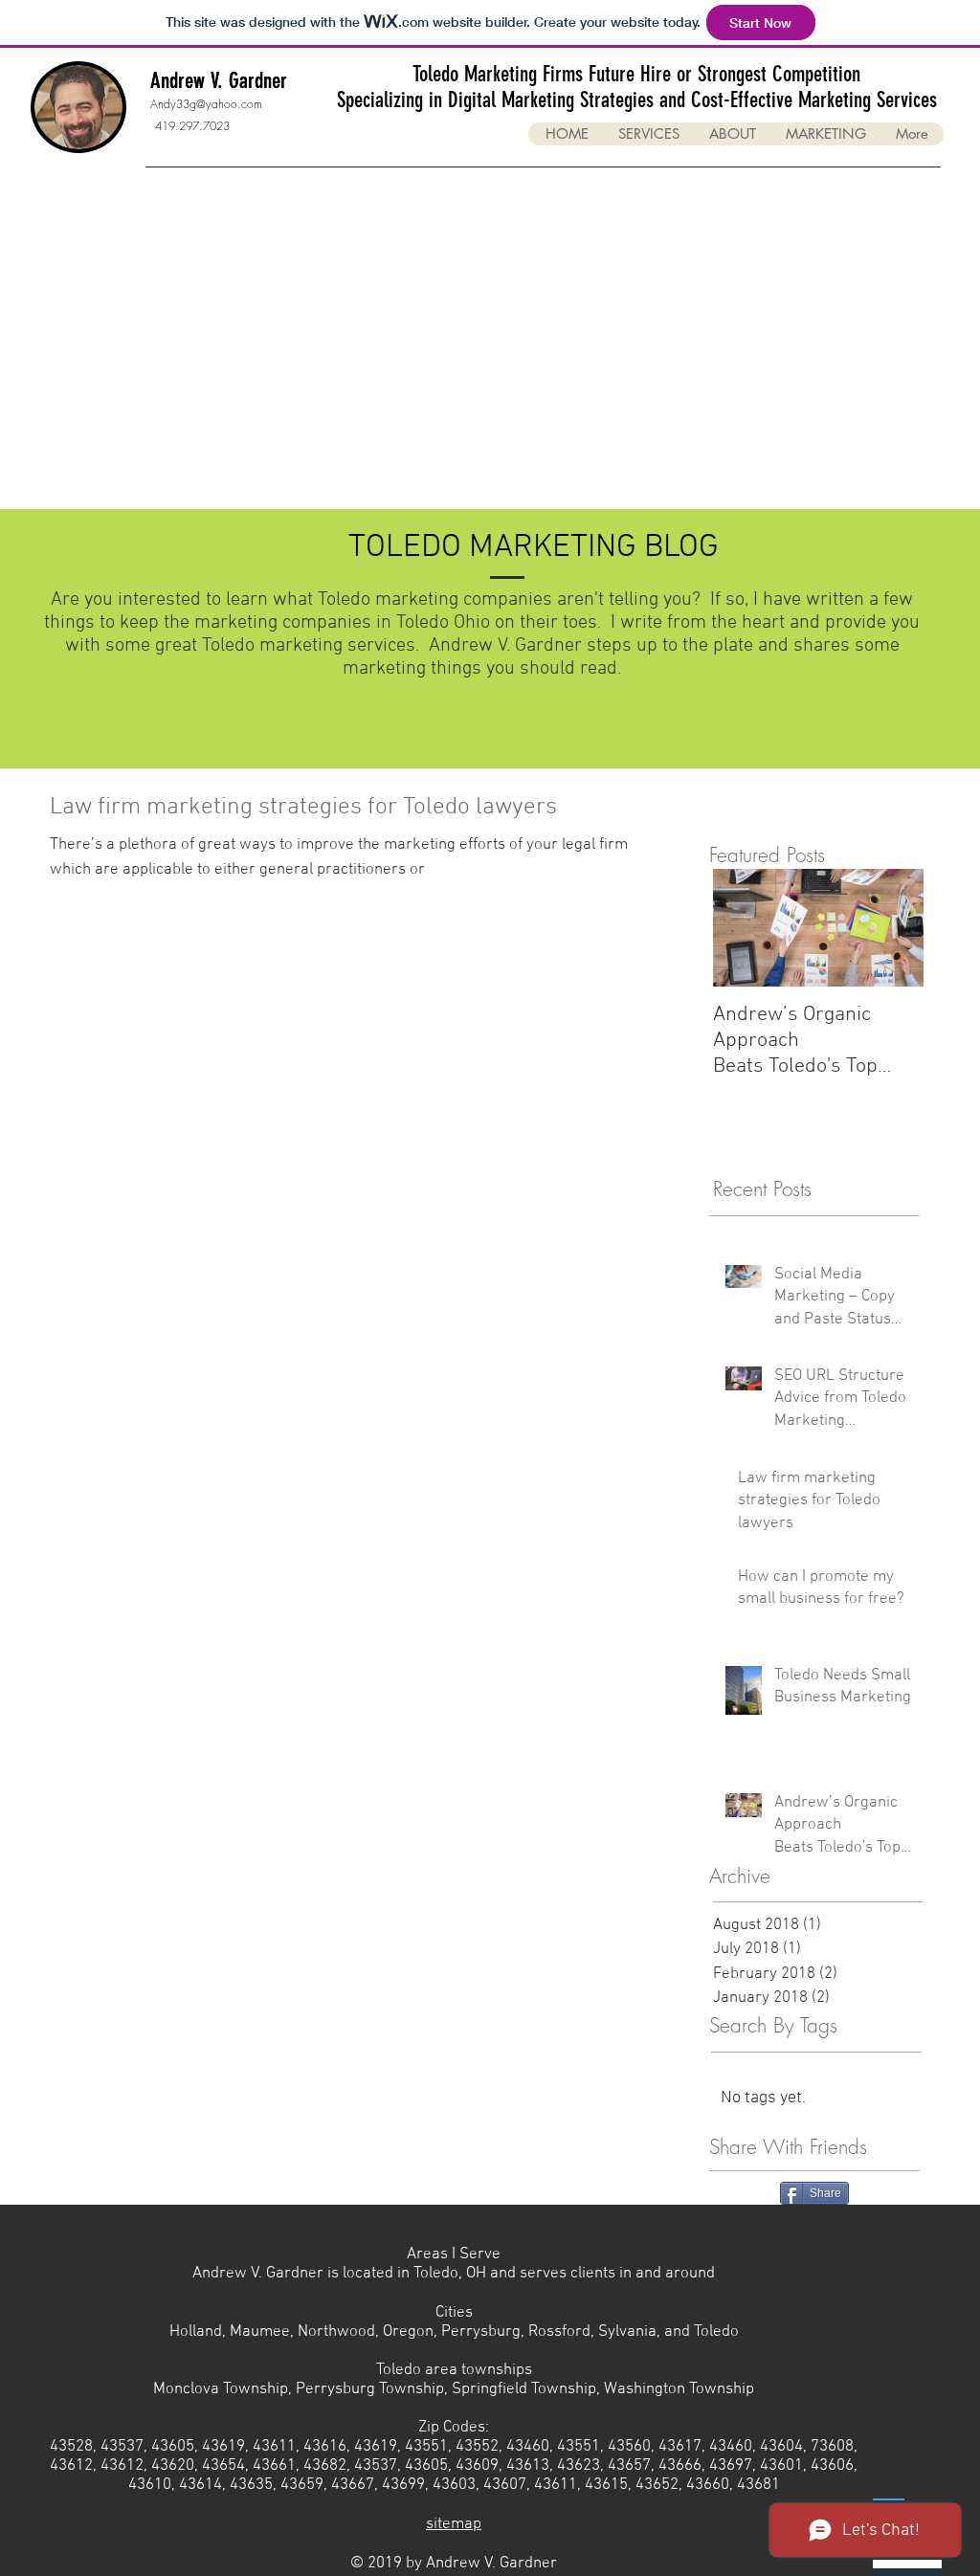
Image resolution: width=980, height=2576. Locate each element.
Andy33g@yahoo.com (206, 104)
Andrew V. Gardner (219, 81)
